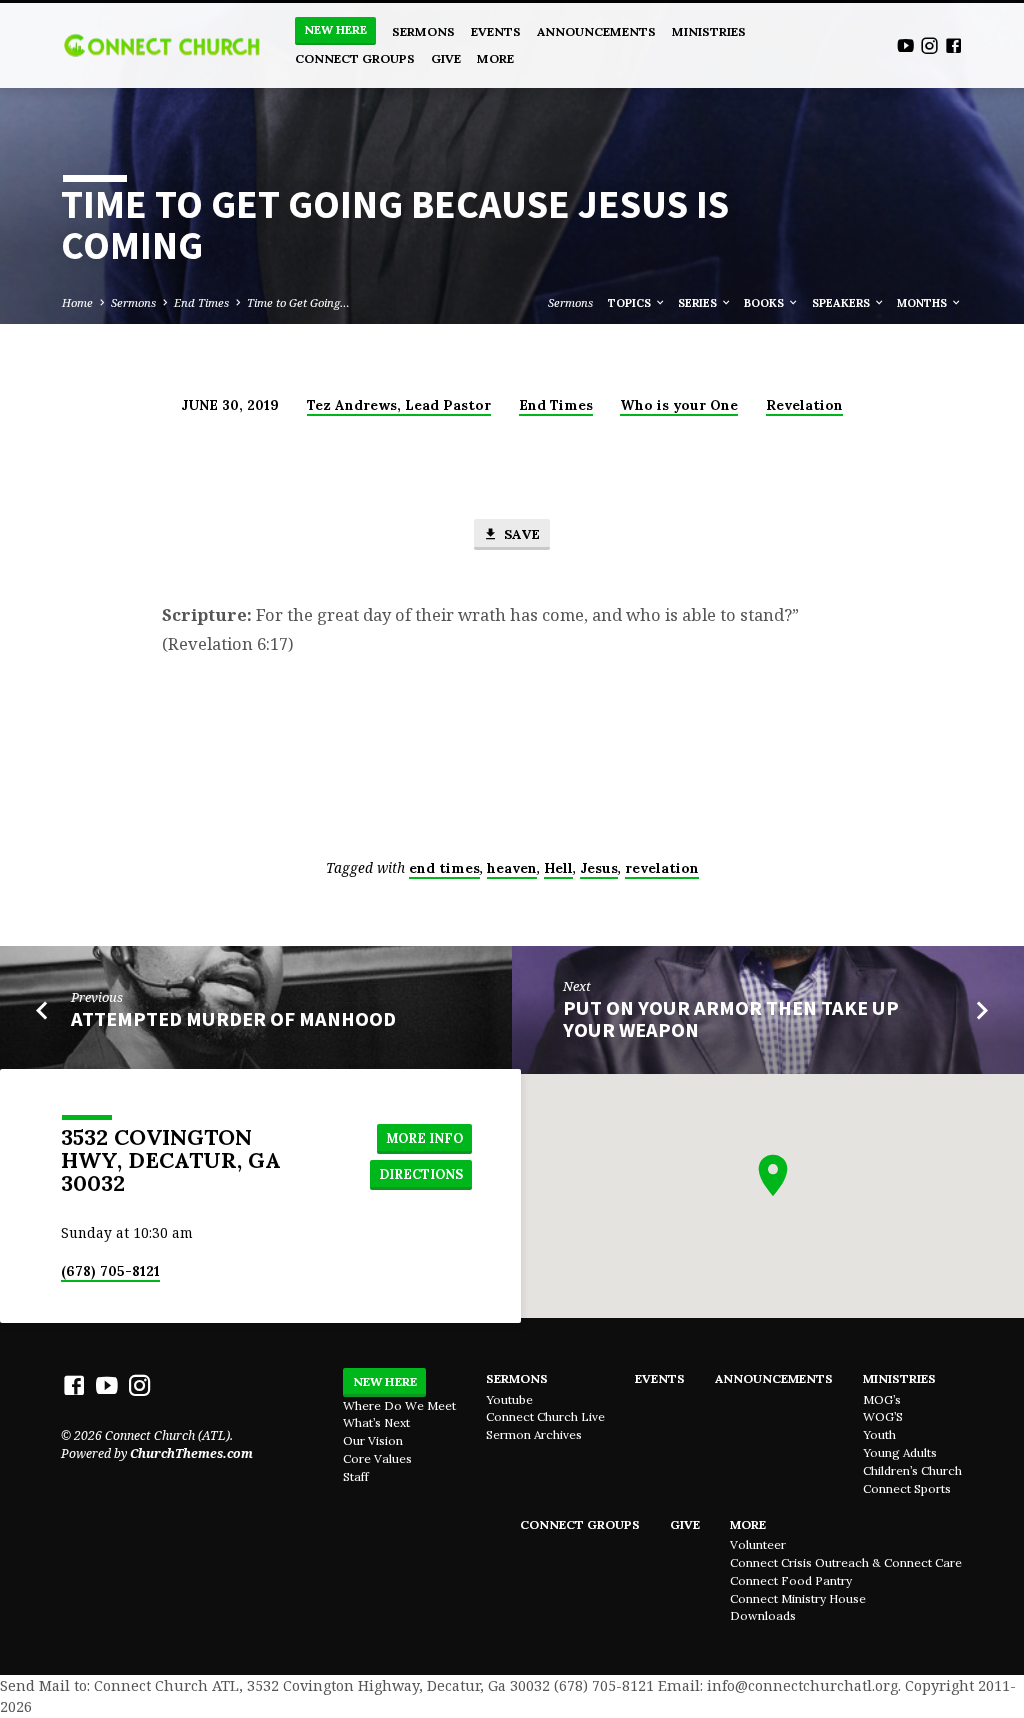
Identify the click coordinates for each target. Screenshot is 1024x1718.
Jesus (599, 868)
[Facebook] (953, 45)
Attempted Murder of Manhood (233, 1019)
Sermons (423, 31)
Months (923, 303)
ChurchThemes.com (191, 1453)
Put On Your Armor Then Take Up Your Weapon (731, 1019)
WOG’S (883, 1416)
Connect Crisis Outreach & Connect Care (846, 1562)
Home (77, 302)
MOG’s (882, 1399)
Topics (631, 303)
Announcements (596, 31)
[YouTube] (905, 45)
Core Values (377, 1458)
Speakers (842, 303)
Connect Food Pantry (791, 1580)
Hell (558, 868)
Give (446, 58)
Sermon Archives (534, 1434)
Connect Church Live (545, 1416)
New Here (335, 29)
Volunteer (758, 1544)
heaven (512, 868)
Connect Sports (907, 1488)
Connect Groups (355, 58)
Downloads (763, 1615)
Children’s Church (912, 1470)
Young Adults (900, 1452)
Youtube (509, 1399)
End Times (201, 302)
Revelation (804, 405)
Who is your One (679, 405)
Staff (356, 1476)
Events (496, 31)
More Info (424, 1138)
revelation (662, 868)
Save (520, 534)
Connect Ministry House (798, 1598)
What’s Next (376, 1422)
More (495, 58)
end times (444, 868)
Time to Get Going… (298, 302)
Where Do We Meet (399, 1405)
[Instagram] (929, 45)
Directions (421, 1174)
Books (765, 303)
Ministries (709, 31)
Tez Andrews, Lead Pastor (399, 405)
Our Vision (373, 1440)
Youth (879, 1434)
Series (699, 303)
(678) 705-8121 (110, 1271)
